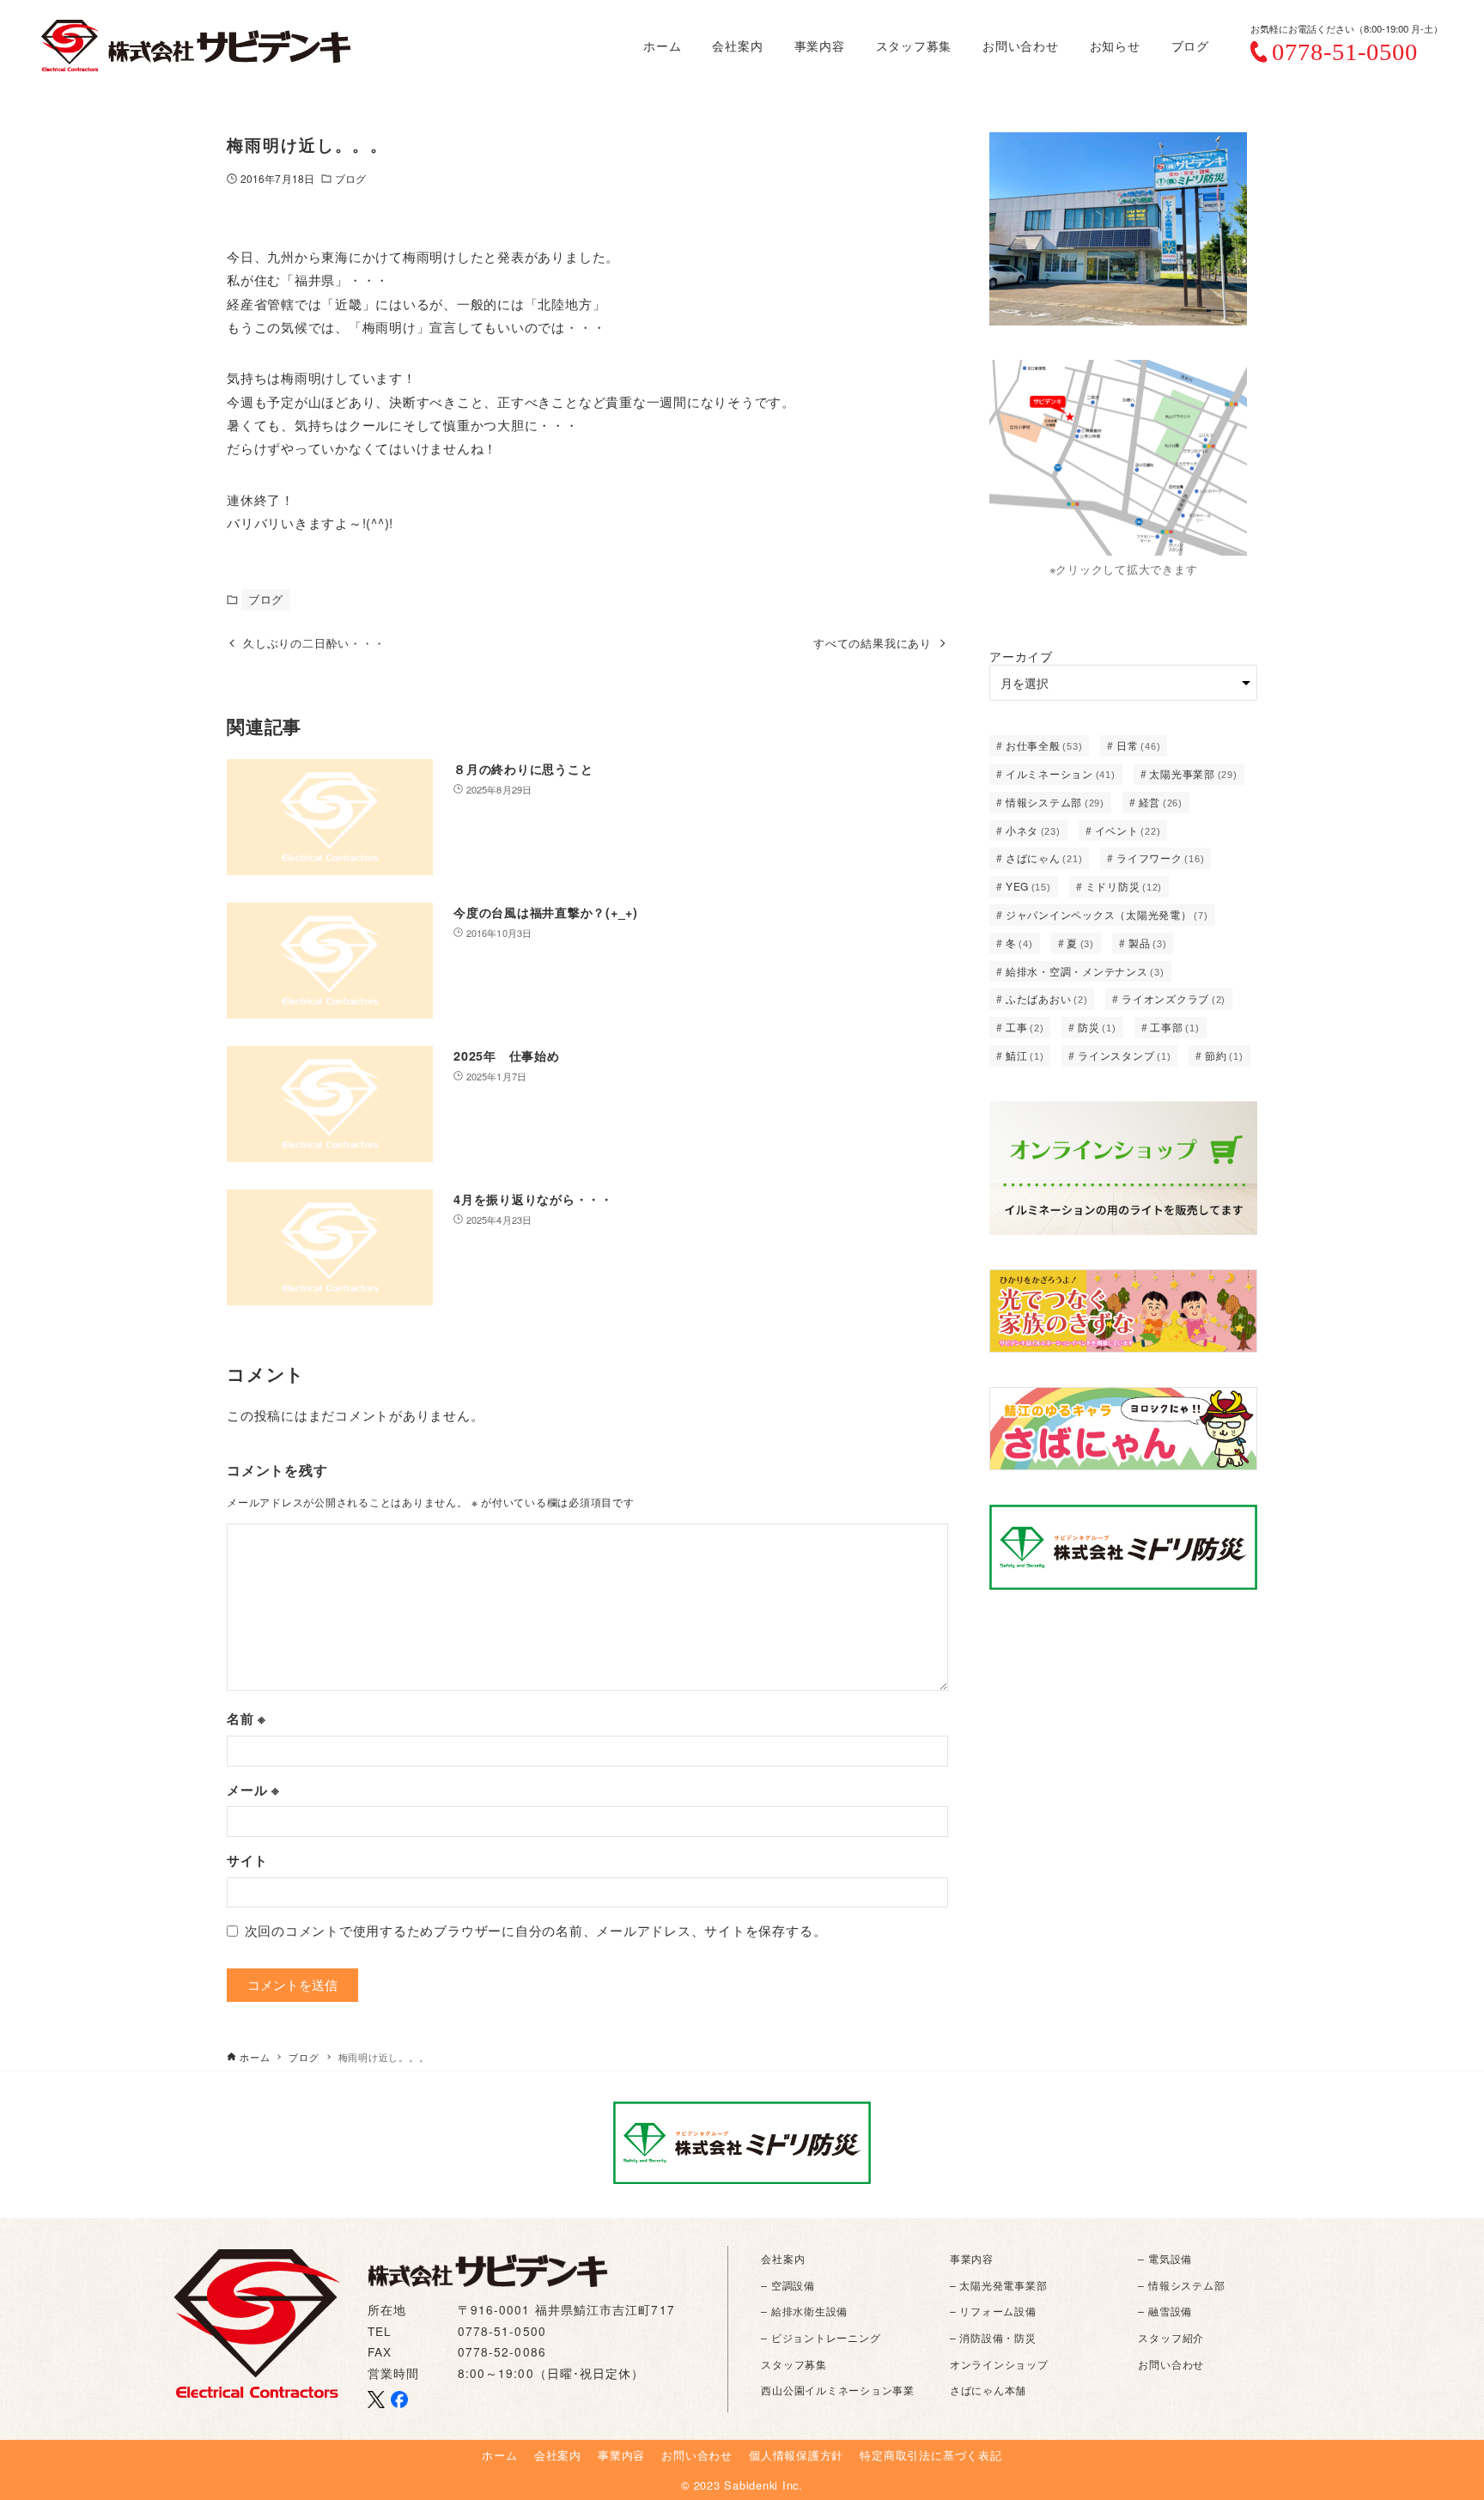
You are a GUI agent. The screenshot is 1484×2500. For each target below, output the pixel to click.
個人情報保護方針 (796, 2455)
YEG (1028, 886)
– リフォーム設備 (993, 2311)
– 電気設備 (1165, 2258)
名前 (246, 1718)
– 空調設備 (788, 2285)
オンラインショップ (999, 2364)
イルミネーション (1061, 773)
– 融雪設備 (1165, 2311)
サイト (247, 1860)
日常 (1138, 745)
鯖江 (1025, 1055)
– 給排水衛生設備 (804, 2311)
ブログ (350, 178)
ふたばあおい (1047, 998)
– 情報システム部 (1181, 2285)
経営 (1161, 802)
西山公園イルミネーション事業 (838, 2390)
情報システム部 (1055, 802)
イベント (1128, 830)
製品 (1148, 943)
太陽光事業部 (1193, 773)
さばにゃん (1044, 858)
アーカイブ (1021, 656)
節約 (1224, 1055)
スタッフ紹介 (1171, 2337)
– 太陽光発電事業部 (999, 2285)
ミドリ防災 (1124, 886)
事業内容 (972, 2258)
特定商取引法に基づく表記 (931, 2455)
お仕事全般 (1044, 745)
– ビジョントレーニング (821, 2337)
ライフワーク (1160, 858)
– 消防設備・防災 (993, 2337)
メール (253, 1790)
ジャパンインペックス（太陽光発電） (1107, 914)
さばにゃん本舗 (988, 2390)
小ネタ (1033, 830)
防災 (1097, 1027)
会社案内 (783, 2258)
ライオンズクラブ (1174, 998)
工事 (1025, 1027)
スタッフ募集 (794, 2364)
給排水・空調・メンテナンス (1085, 971)
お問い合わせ (1171, 2364)
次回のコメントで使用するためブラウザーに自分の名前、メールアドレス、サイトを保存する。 (536, 1930)
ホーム (499, 2455)
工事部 (1174, 1027)
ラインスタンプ (1124, 1055)
